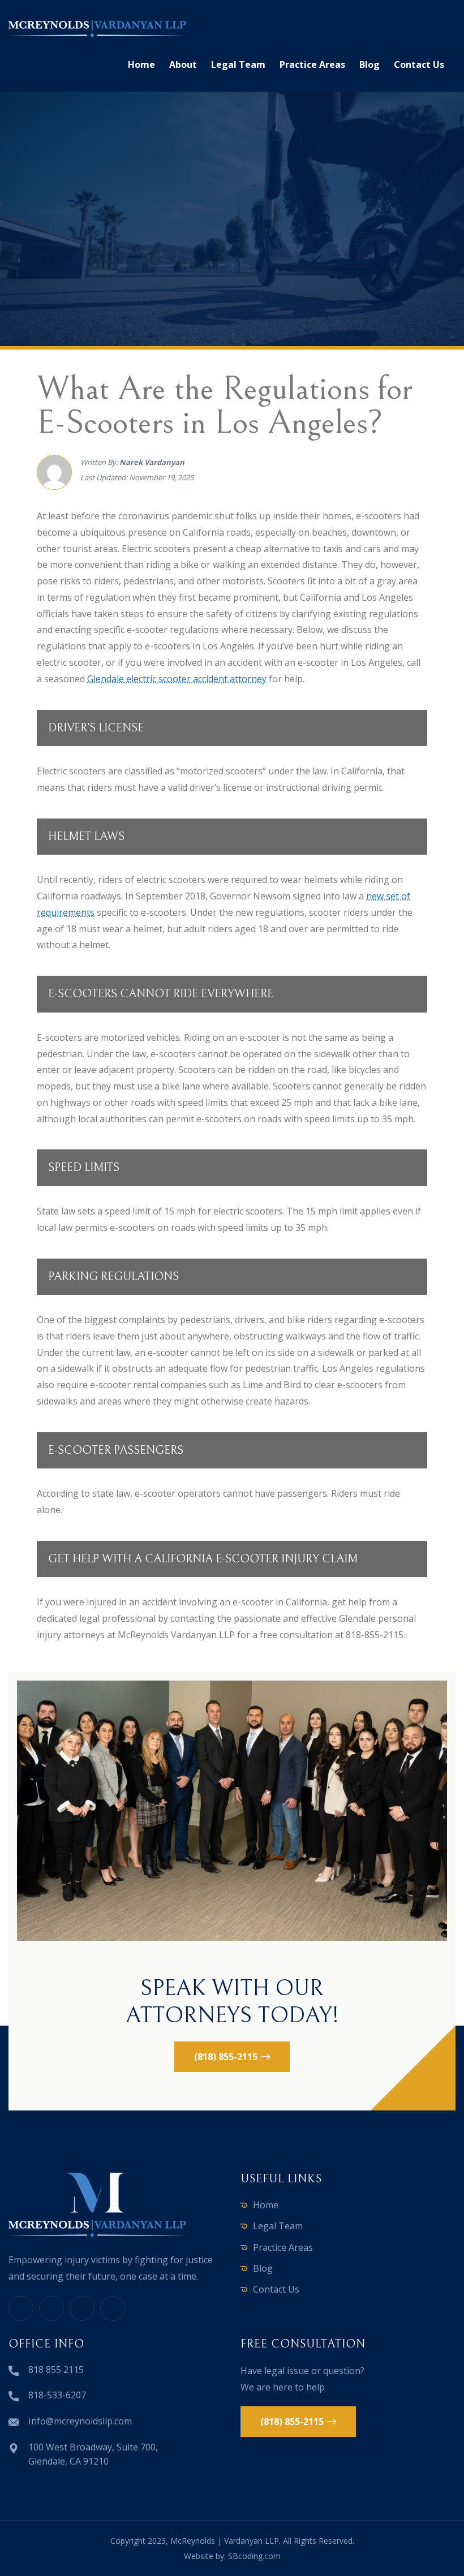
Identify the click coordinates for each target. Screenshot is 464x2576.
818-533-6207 (57, 2395)
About (183, 64)
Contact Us (419, 64)
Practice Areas (312, 64)
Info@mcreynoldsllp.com (80, 2421)
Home (141, 64)
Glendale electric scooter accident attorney (177, 679)
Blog (370, 64)
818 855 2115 (56, 2370)
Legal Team (238, 64)
